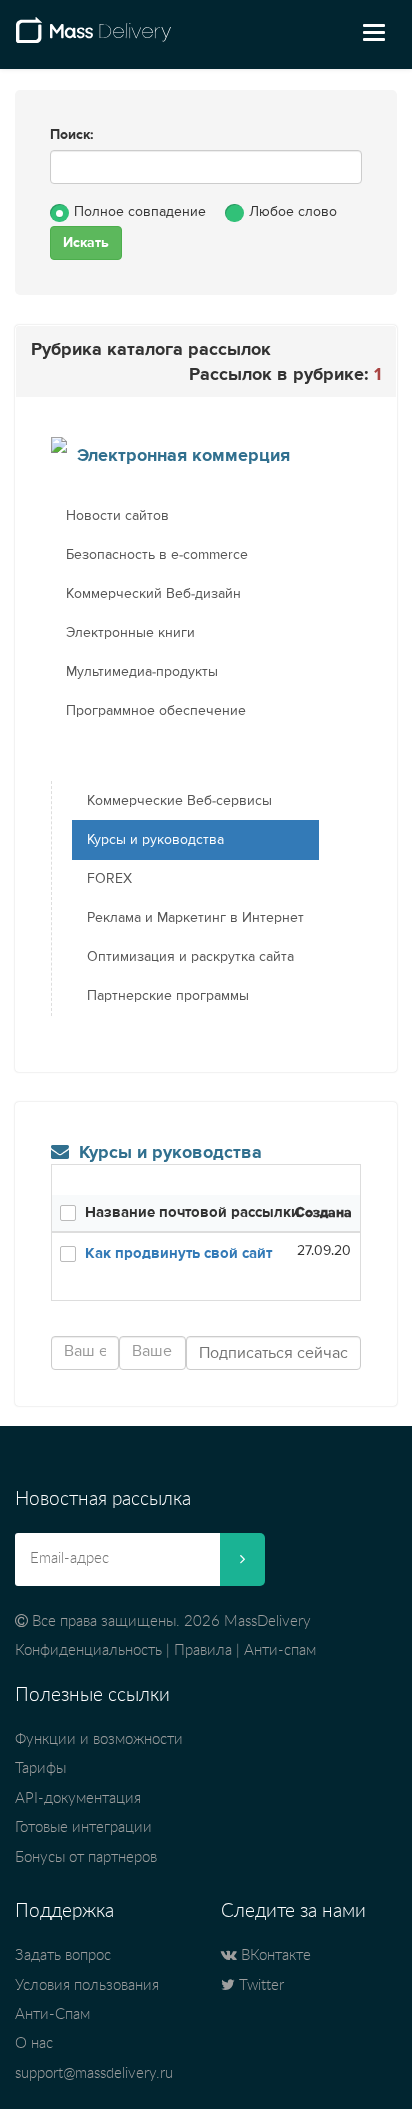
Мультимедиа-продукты (142, 672)
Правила (203, 1650)
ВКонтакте (274, 1955)
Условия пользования (87, 1985)
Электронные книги (130, 633)
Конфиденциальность (88, 1650)
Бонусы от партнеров (86, 1857)
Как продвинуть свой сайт (178, 1253)
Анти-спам (280, 1650)
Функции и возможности (99, 1739)
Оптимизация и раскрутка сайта (190, 957)
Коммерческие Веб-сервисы (179, 801)
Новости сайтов (117, 516)
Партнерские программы (168, 996)
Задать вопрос (63, 1955)
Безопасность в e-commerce (157, 555)
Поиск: (72, 135)
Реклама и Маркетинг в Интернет (195, 918)
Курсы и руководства (155, 840)
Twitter (259, 1985)
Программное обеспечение (156, 711)
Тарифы (40, 1768)
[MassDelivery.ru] (93, 38)
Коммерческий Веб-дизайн (153, 594)
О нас (34, 2043)
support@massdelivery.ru (94, 2073)
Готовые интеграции (83, 1827)
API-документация (78, 1798)
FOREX (109, 879)
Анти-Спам (52, 2014)
